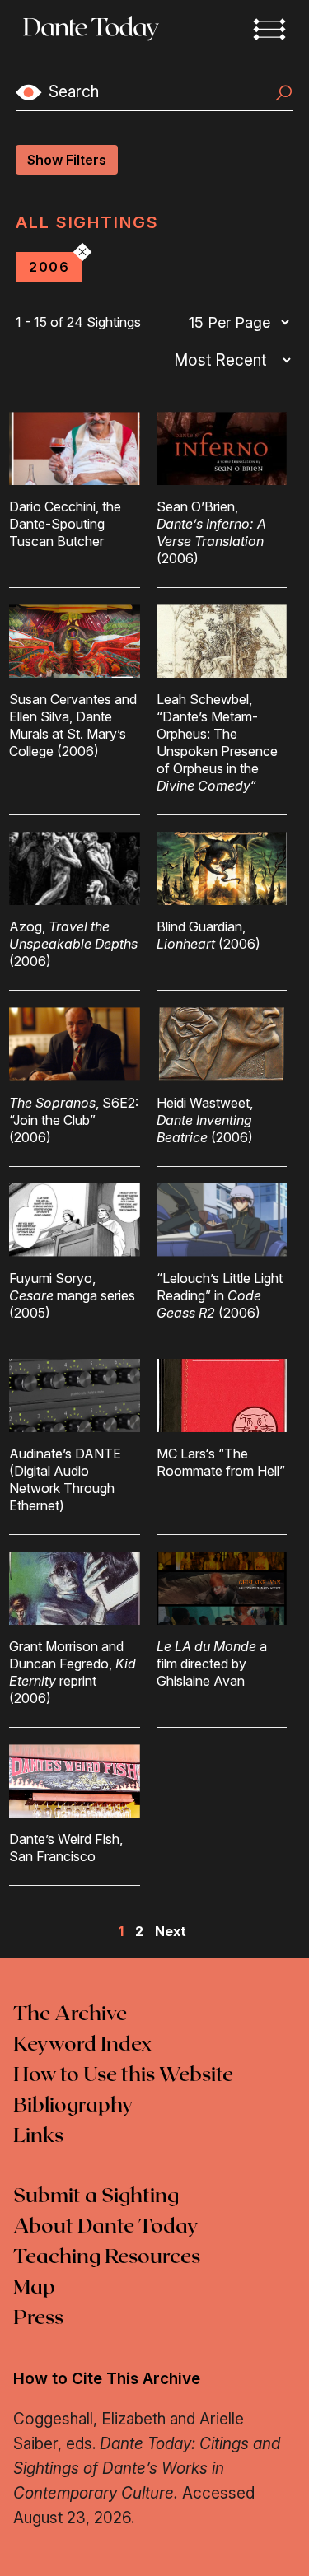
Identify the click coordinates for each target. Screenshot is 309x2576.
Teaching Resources (107, 2257)
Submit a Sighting (96, 2196)
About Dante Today (106, 2227)
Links (38, 2136)
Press (38, 2318)
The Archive (70, 2014)
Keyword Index (82, 2045)
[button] (269, 29)
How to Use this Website (123, 2075)
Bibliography (73, 2106)
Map (34, 2288)
